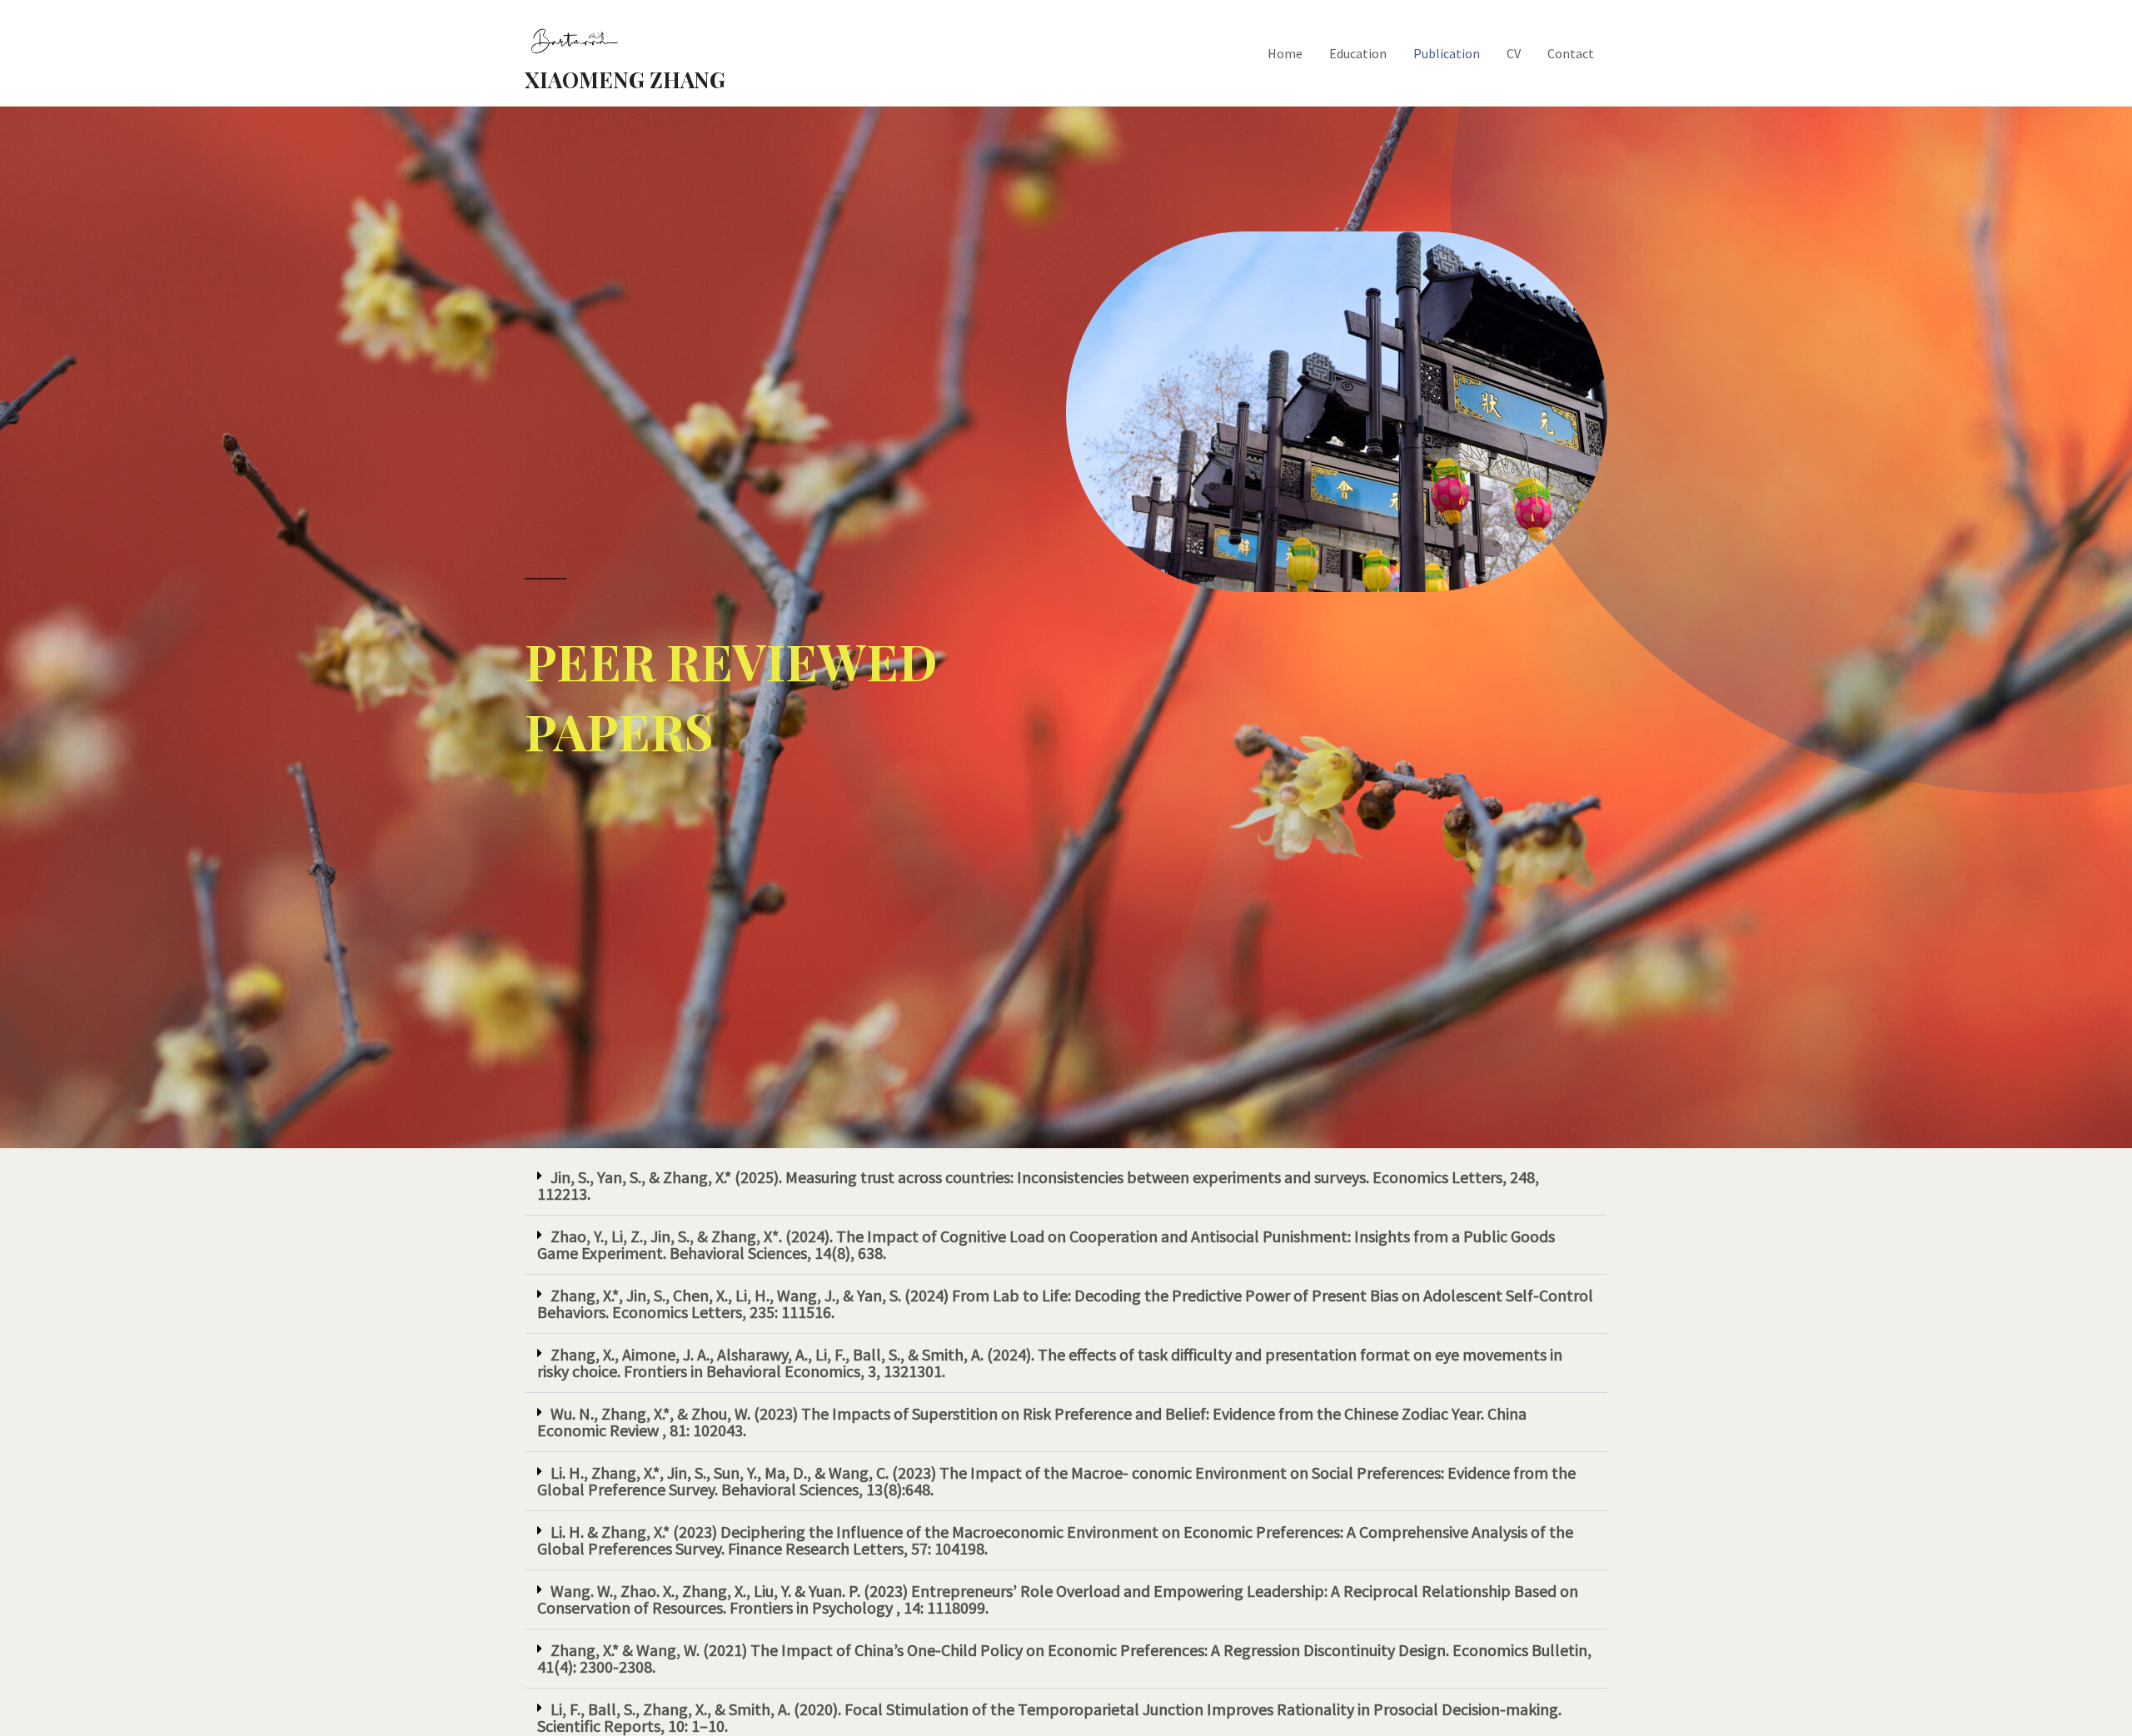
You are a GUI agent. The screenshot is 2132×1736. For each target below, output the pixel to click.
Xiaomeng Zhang (625, 80)
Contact (1571, 53)
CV (1514, 53)
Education (1358, 53)
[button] (1066, 1186)
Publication (1447, 53)
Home (1285, 53)
